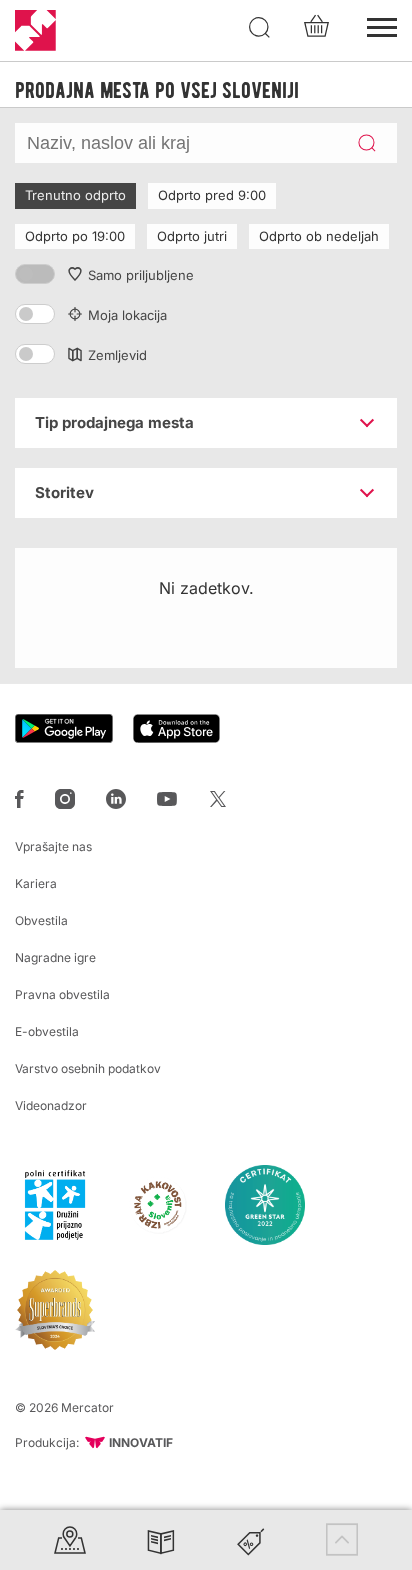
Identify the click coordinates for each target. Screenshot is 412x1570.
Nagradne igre (55, 957)
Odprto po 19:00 (75, 236)
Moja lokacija (127, 315)
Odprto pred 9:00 (212, 195)
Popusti (251, 1539)
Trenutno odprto (75, 195)
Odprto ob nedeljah (319, 236)
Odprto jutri (192, 236)
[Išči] (260, 28)
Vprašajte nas (53, 846)
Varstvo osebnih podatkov (88, 1068)
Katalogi (161, 1539)
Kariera (36, 883)
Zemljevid (117, 355)
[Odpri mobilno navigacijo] (382, 25)
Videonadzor (51, 1105)
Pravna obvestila (62, 994)
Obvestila (41, 920)
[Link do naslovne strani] (35, 30)
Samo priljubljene (141, 275)
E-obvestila (47, 1031)
